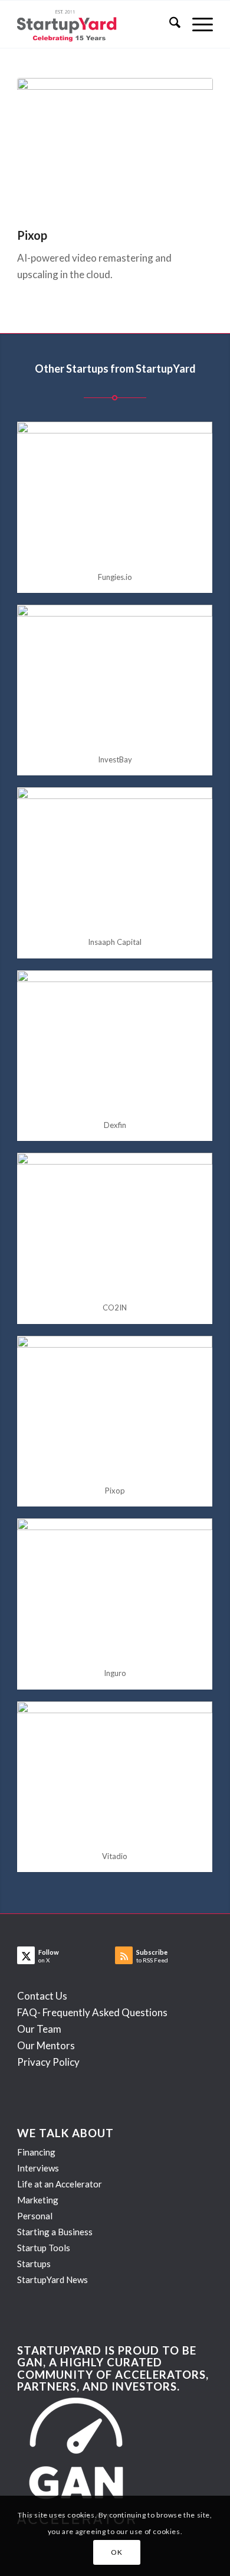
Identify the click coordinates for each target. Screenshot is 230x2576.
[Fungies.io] (115, 491)
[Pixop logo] (115, 147)
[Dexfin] (115, 1040)
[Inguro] (115, 1588)
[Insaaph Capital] (115, 857)
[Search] (169, 24)
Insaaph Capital (115, 942)
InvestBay (115, 759)
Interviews (38, 2168)
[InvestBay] (115, 674)
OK (116, 2552)
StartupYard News (52, 2280)
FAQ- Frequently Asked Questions (92, 2012)
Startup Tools (44, 2248)
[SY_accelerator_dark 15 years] (95, 24)
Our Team (39, 2029)
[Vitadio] (115, 1771)
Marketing (38, 2200)
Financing (36, 2152)
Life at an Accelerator (60, 2184)
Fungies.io (115, 577)
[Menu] (197, 24)
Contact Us (42, 1996)
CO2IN (115, 1307)
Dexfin (115, 1125)
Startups (34, 2264)
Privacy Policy (48, 2062)
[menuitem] (169, 24)
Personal (35, 2216)
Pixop (115, 1491)
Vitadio (115, 1856)
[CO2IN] (115, 1222)
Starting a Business (55, 2232)
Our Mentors (46, 2045)
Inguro (115, 1673)
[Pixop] (115, 1405)
